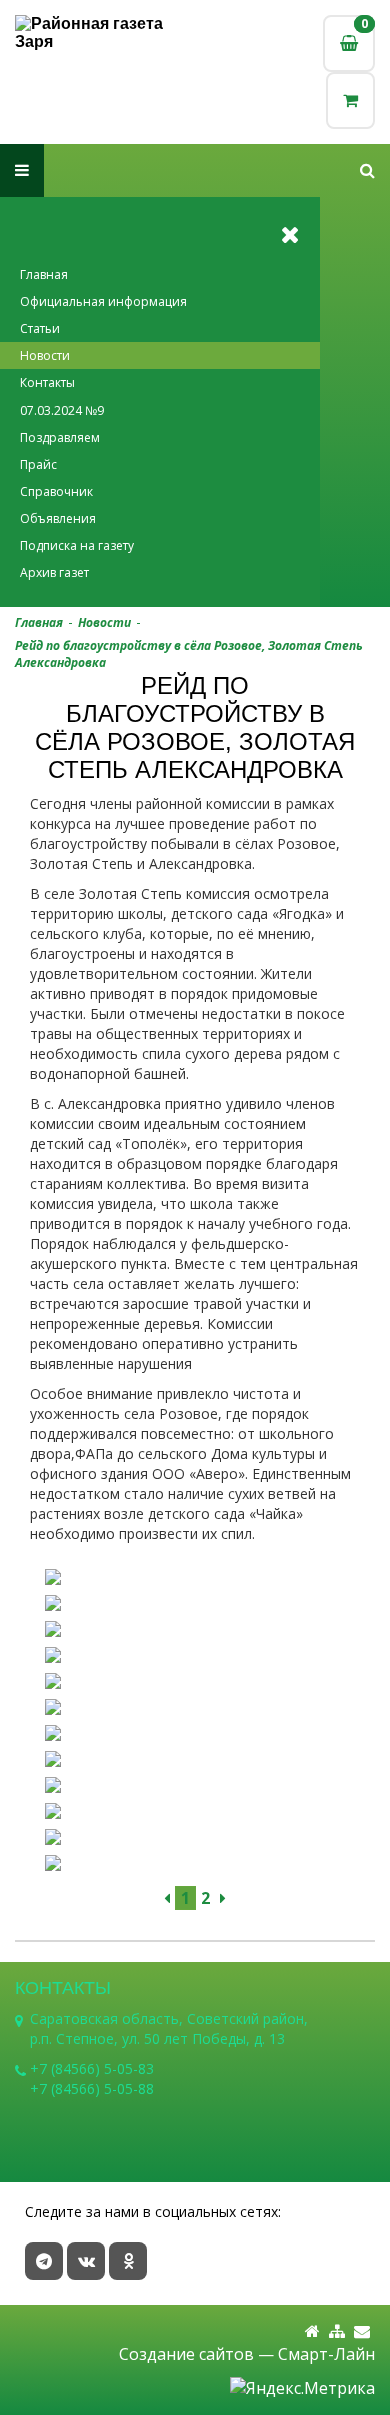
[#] (367, 170)
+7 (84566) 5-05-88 (92, 2088)
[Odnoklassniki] (128, 2261)
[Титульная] (312, 2331)
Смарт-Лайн (326, 2354)
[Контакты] (362, 2331)
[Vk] (86, 2261)
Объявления (58, 518)
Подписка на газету (77, 545)
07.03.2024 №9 (62, 410)
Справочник (56, 491)
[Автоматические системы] (105, 33)
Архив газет (54, 572)
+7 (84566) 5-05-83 (92, 2068)
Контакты (47, 382)
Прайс (38, 464)
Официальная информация (103, 301)
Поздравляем (60, 437)
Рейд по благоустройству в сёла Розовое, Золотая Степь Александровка (189, 654)
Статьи (40, 328)
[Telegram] (44, 2261)
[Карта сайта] (337, 2331)
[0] (350, 100)
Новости (45, 355)
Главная (44, 274)
